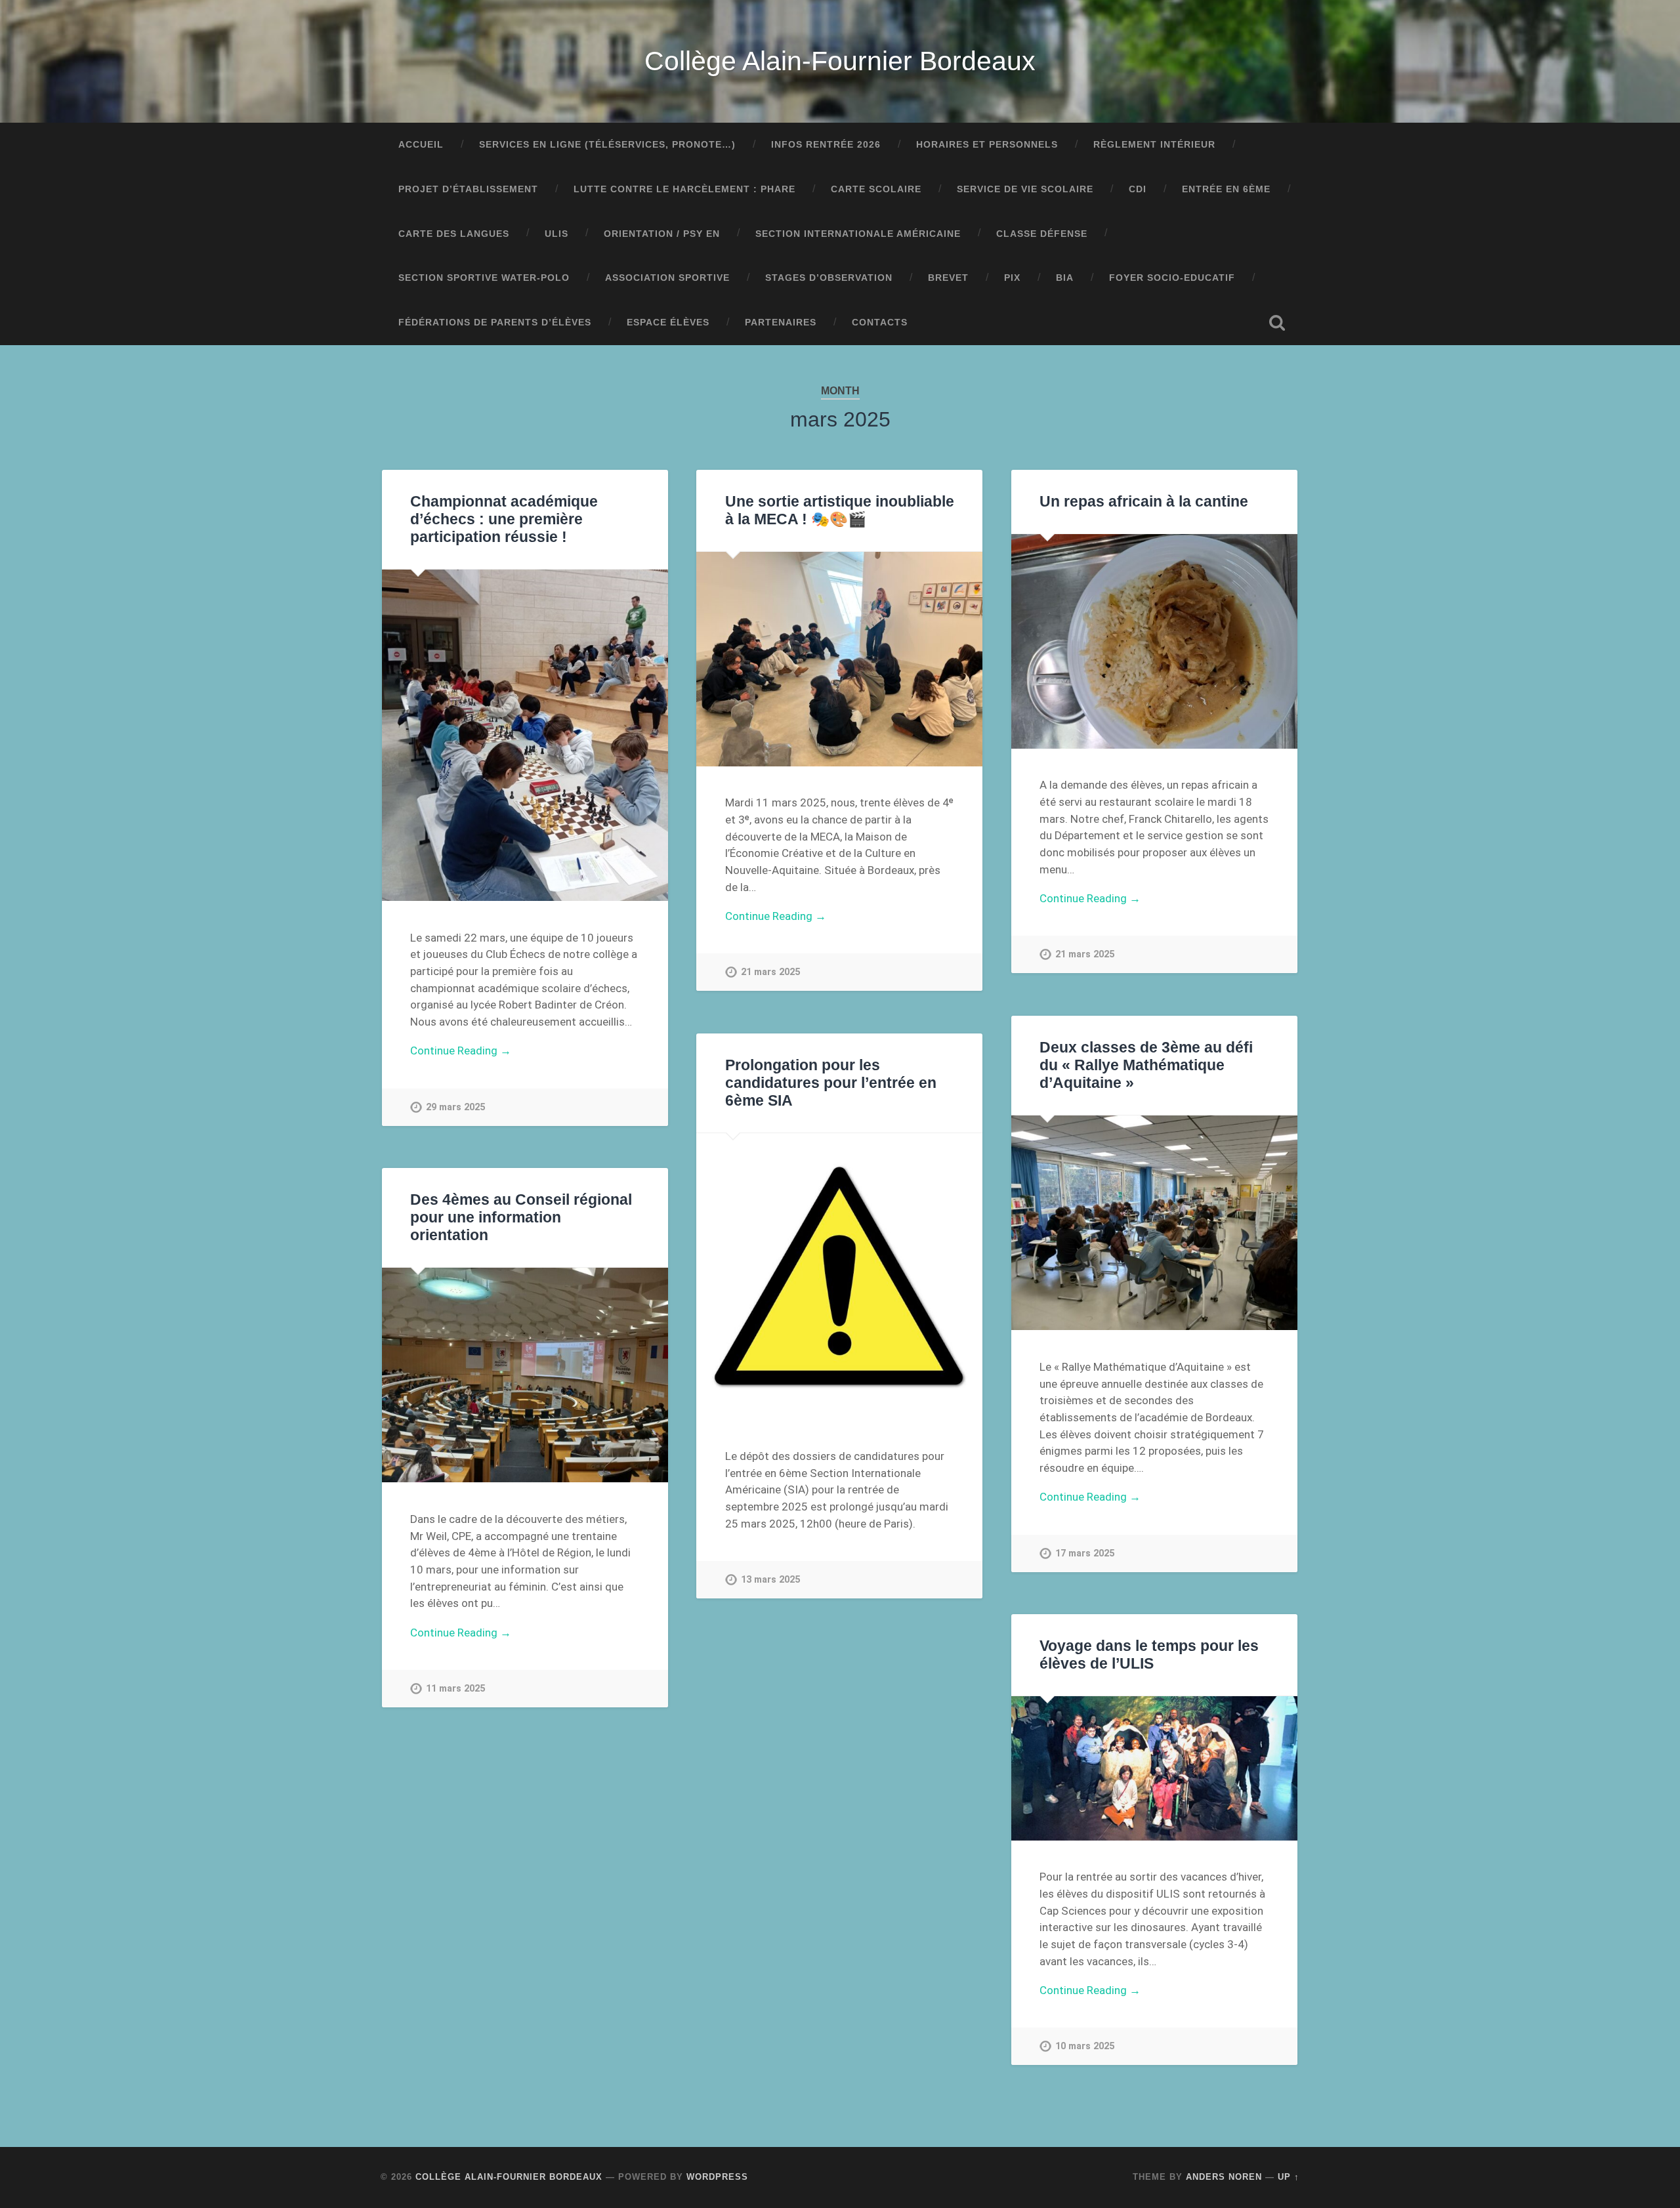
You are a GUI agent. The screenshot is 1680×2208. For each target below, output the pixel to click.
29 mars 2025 (455, 1107)
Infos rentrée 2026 (826, 145)
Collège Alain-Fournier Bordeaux (840, 61)
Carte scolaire (876, 189)
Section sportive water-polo (484, 278)
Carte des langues (454, 234)
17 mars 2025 (1085, 1553)
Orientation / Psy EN (662, 234)
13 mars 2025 (770, 1580)
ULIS (556, 234)
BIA (1065, 278)
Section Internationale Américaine (858, 234)
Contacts (880, 323)
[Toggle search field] (1277, 323)
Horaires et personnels (987, 145)
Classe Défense (1042, 234)
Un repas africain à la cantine (1144, 502)
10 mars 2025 (1085, 2046)
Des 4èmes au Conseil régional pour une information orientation (521, 1218)
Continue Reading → (461, 1051)
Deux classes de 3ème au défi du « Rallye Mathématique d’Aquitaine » (1146, 1065)
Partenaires (781, 323)
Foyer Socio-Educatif (1172, 278)
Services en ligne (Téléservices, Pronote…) (607, 145)
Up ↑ (1289, 2177)
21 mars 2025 (770, 972)
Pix (1012, 278)
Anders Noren (1224, 2177)
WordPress (717, 2177)
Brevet (948, 278)
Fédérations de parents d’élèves (495, 323)
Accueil (421, 145)
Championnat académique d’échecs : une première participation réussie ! (504, 519)
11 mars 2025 (455, 1689)
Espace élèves (668, 323)
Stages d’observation (829, 278)
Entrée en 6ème (1226, 189)
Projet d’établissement (468, 189)
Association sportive (667, 278)
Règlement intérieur (1154, 145)
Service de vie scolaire (1025, 189)
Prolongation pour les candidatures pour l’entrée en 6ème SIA (831, 1083)
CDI (1138, 189)
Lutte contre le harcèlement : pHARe (684, 189)
